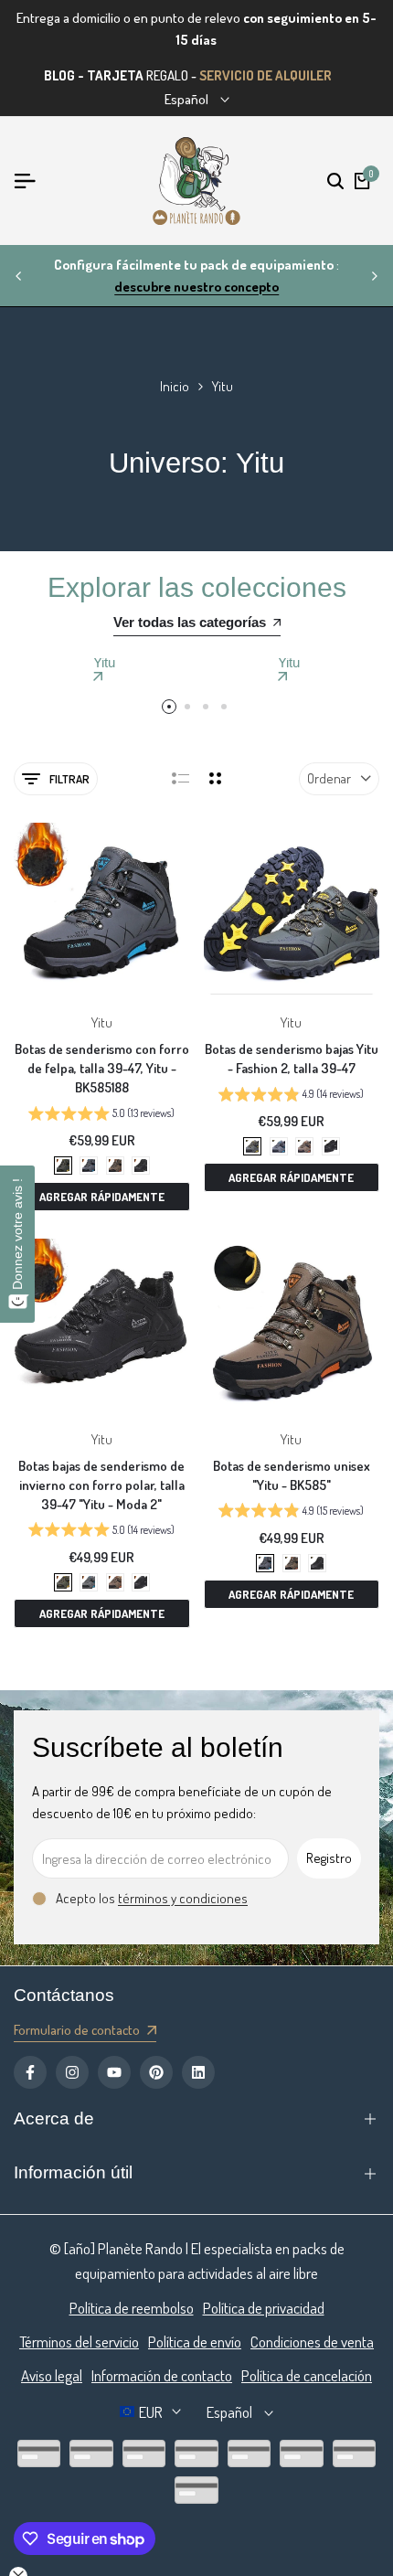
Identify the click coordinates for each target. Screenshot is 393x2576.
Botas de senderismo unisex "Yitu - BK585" (292, 1475)
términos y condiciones (183, 1898)
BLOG (59, 75)
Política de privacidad (264, 2308)
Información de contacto (162, 2375)
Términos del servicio (79, 2342)
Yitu (102, 1022)
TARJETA (115, 75)
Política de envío (195, 2342)
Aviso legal (52, 2375)
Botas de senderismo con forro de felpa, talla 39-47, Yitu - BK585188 (102, 1068)
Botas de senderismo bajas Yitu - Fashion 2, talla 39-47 (292, 1059)
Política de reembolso (132, 2308)
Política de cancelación (307, 2375)
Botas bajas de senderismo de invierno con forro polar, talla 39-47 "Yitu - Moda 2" (101, 1485)
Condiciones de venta (312, 2342)
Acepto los (152, 1898)
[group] (101, 1115)
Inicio (175, 386)
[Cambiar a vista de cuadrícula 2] (215, 779)
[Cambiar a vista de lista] (181, 779)
